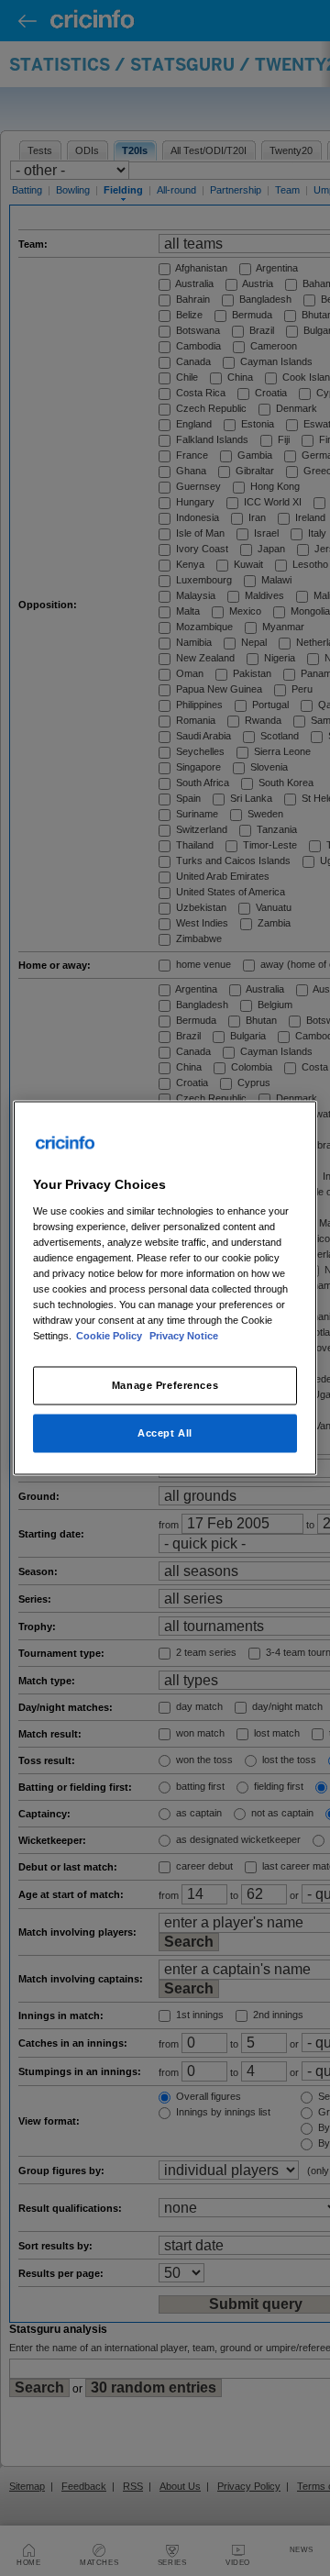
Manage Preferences (165, 1385)
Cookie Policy (110, 1336)
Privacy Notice (184, 1336)
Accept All (165, 1433)
